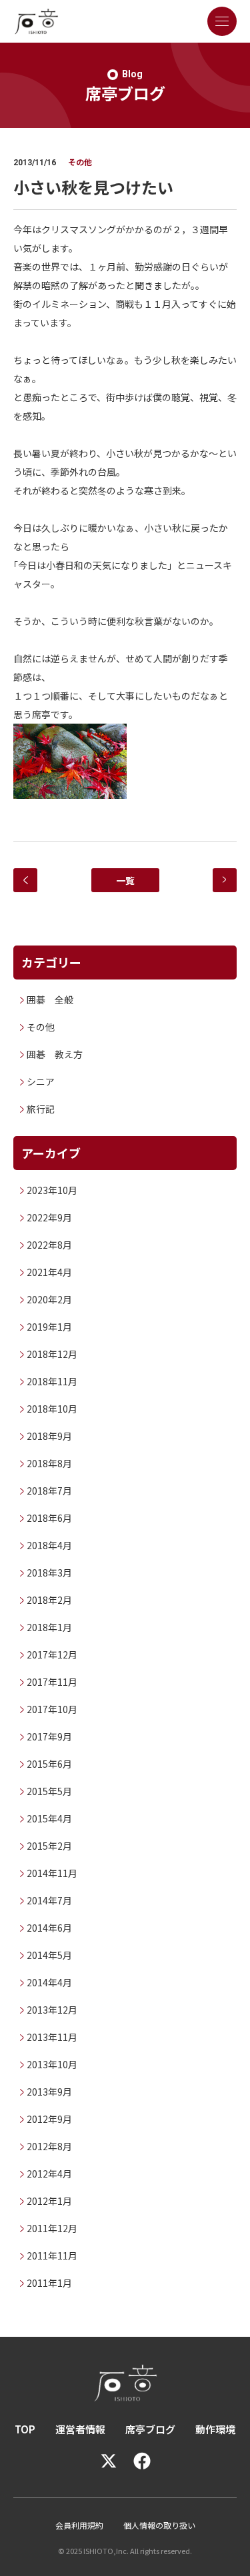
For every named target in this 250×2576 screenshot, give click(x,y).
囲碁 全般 (50, 999)
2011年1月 (49, 2283)
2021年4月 (49, 1272)
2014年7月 (49, 1900)
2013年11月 (52, 2037)
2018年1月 (49, 1627)
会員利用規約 (79, 2525)
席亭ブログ (150, 2429)
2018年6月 (49, 1518)
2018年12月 (52, 1354)
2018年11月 (52, 1381)
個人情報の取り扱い (159, 2525)
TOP (25, 2429)
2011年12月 (52, 2228)
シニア (41, 1081)
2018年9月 (49, 1436)
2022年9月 (49, 1217)
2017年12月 (52, 1654)
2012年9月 (49, 2119)
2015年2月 (49, 1846)
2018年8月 (49, 1463)
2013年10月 (52, 2064)
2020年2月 (49, 1299)
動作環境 (215, 2429)
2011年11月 (52, 2255)
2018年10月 (52, 1409)
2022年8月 (49, 1245)
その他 (41, 1027)
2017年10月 (52, 1709)
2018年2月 (49, 1600)
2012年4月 (49, 2174)
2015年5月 (49, 1791)
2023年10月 (52, 1190)
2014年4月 (49, 1982)
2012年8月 (49, 2146)
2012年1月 (49, 2201)
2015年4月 (49, 1818)
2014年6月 (49, 1928)
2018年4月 (49, 1545)
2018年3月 (49, 1573)
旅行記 (41, 1109)
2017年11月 (52, 1682)
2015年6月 (49, 1764)
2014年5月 (49, 1955)
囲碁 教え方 (55, 1054)
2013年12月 (52, 2010)
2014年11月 (52, 1873)
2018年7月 (49, 1491)
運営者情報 (80, 2429)
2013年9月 (49, 2092)
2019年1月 (49, 1327)
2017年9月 (49, 1736)
